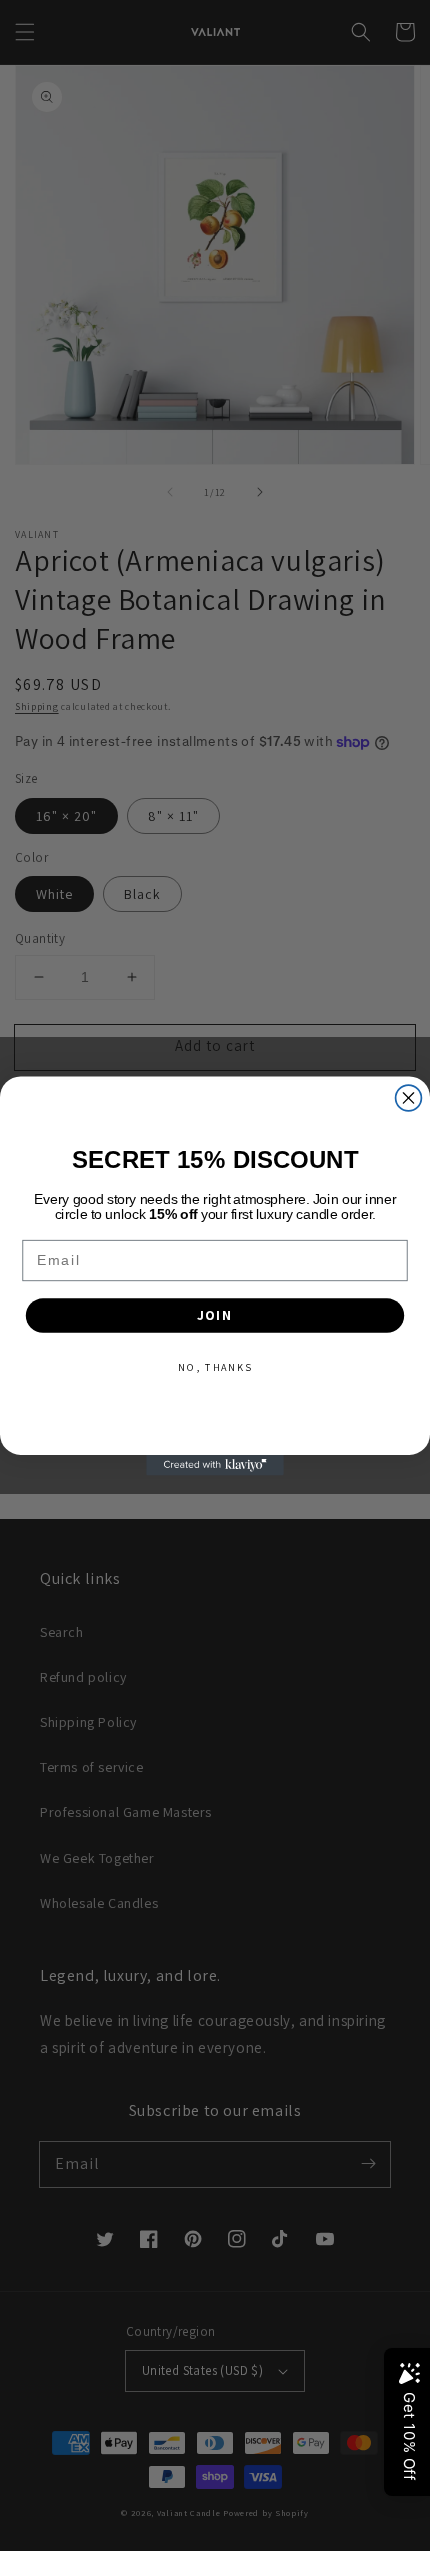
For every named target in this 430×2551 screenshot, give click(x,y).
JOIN (215, 1315)
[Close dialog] (409, 1098)
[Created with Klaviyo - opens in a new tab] (215, 1464)
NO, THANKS (214, 1366)
